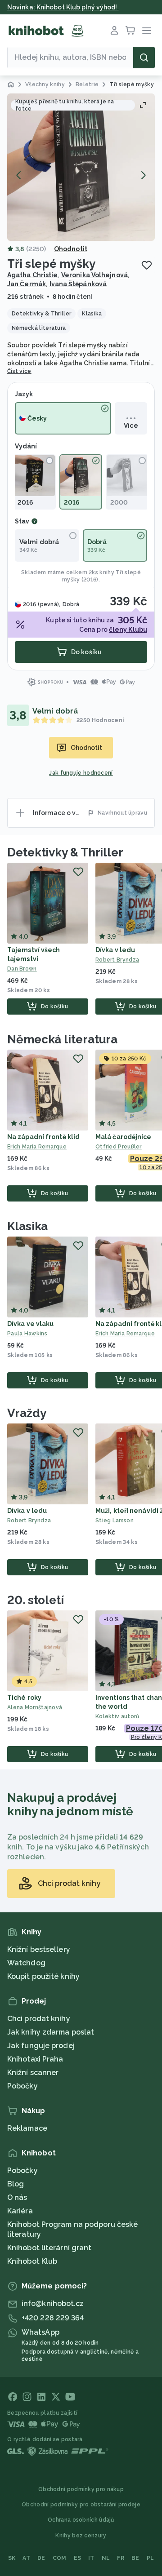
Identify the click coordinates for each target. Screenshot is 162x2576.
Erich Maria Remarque (37, 1147)
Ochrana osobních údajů (81, 2520)
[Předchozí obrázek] (19, 175)
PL (151, 2558)
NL (106, 2558)
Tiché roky (24, 1698)
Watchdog (26, 1963)
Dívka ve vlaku (30, 1324)
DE (41, 2558)
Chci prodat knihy (39, 2019)
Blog (16, 2184)
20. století (36, 1600)
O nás (17, 2197)
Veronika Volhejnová (94, 275)
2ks (93, 572)
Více (131, 426)
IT (91, 2558)
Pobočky (22, 2086)
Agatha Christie (33, 275)
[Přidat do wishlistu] (147, 265)
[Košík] (130, 31)
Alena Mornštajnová (35, 1707)
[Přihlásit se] (114, 31)
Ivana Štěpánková (78, 284)
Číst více (19, 371)
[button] (81, 167)
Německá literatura (62, 1039)
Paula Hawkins (27, 1334)
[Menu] (147, 31)
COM (60, 2558)
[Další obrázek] (143, 175)
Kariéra (20, 2211)
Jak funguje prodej (41, 2046)
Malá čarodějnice (124, 1137)
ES (78, 2558)
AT (26, 2558)
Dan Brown (22, 969)
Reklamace (27, 2128)
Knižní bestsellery (39, 1949)
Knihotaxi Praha (35, 2059)
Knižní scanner (33, 2073)
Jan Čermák (27, 284)
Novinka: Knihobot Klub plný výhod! (63, 7)
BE (135, 2558)
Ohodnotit (71, 249)
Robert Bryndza (29, 1521)
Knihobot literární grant (49, 2248)
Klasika (27, 1226)
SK (12, 2558)
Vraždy (27, 1413)
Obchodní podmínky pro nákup (81, 2489)
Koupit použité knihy (43, 1976)
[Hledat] (144, 58)
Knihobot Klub (32, 2261)
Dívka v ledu (115, 950)
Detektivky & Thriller (65, 852)
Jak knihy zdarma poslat (51, 2032)
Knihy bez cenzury (81, 2536)
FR (121, 2558)
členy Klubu (128, 630)
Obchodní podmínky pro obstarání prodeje (81, 2505)
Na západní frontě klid (43, 1137)
